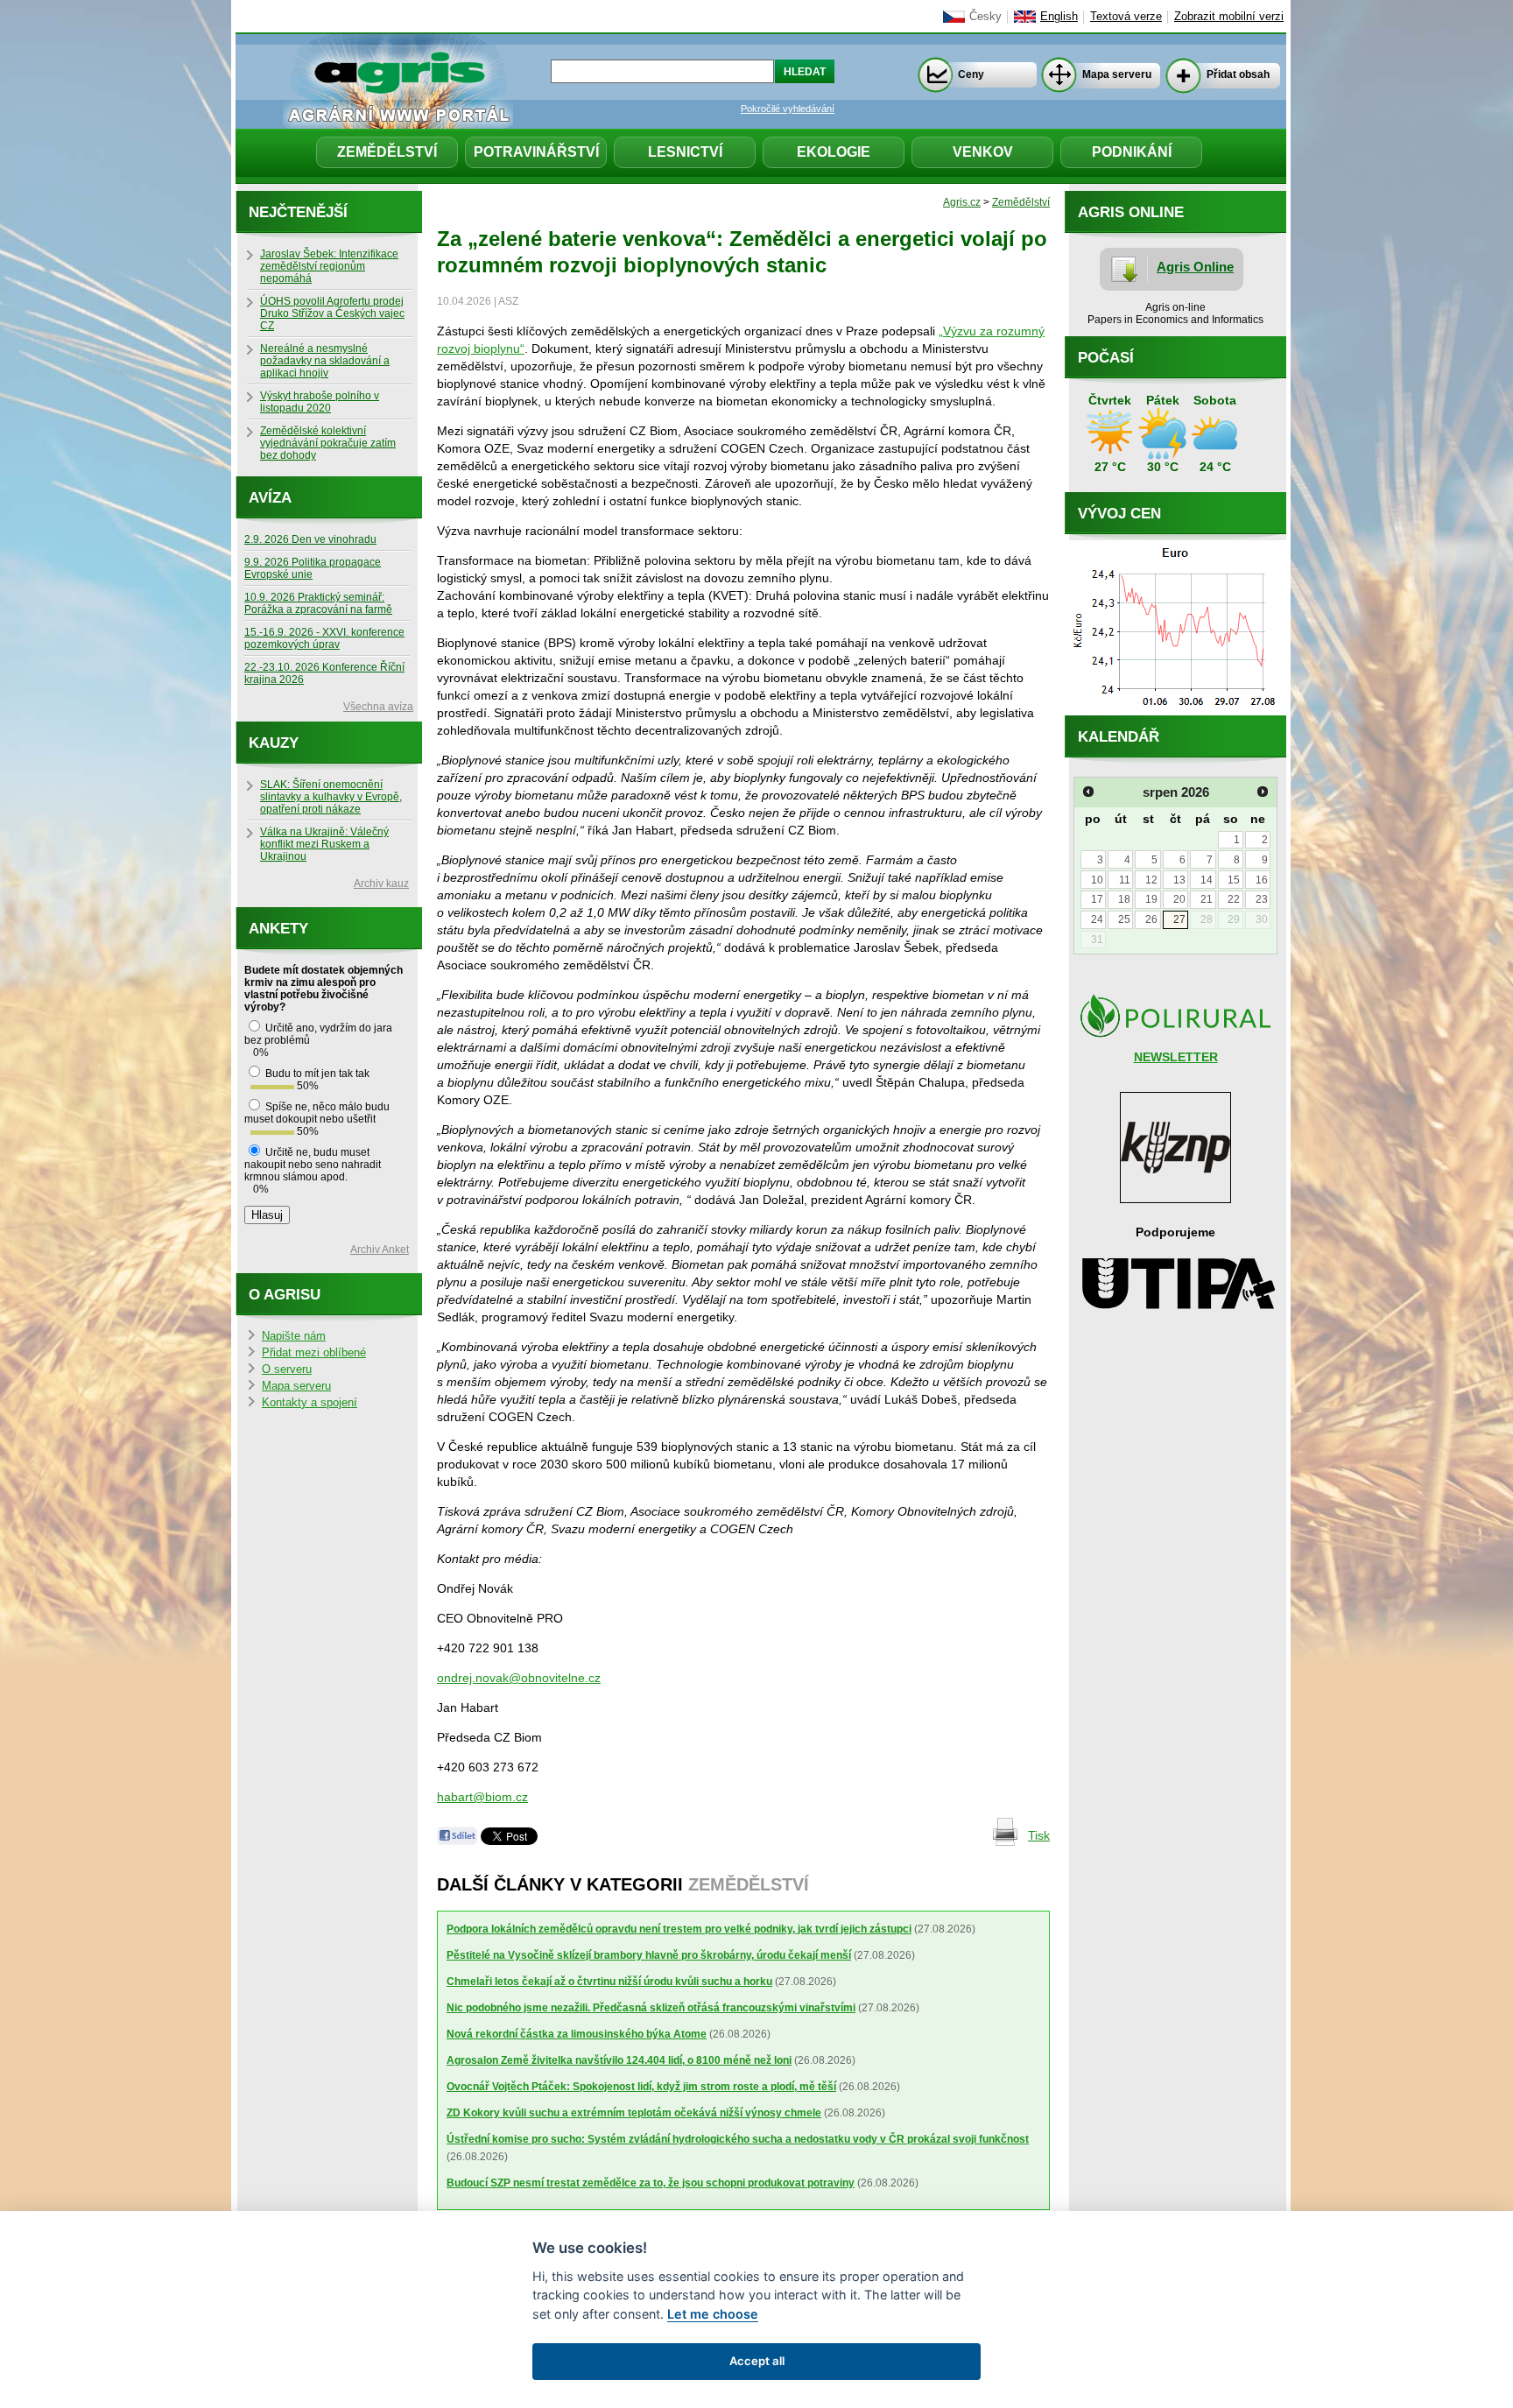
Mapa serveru (1117, 74)
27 (1179, 919)
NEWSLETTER (1176, 1057)
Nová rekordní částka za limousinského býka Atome (577, 2034)
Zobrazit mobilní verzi (1229, 17)
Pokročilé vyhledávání (788, 109)
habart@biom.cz (482, 1797)
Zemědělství (387, 152)
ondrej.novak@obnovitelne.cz (519, 1678)
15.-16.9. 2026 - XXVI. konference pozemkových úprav (324, 638)
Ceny (971, 74)
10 (1097, 880)
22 (1234, 899)
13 (1179, 880)
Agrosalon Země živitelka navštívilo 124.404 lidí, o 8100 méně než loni (619, 2060)
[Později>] (1263, 792)
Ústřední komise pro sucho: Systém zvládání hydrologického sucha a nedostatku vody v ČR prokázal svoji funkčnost (738, 2139)
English (1059, 17)
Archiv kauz (381, 884)
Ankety (278, 929)
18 (1124, 899)
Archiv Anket (380, 1250)
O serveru (287, 1369)
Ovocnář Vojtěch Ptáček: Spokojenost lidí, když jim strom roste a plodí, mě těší (641, 2087)
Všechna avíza (378, 707)
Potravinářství (536, 152)
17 (1097, 899)
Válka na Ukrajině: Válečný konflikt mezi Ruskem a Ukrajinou (324, 844)
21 (1207, 899)
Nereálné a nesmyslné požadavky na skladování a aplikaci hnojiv (325, 361)
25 (1124, 919)
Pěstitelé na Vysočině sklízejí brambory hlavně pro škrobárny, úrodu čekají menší (649, 1955)
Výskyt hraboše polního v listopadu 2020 (320, 402)
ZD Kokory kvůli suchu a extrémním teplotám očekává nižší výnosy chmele (634, 2113)
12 (1151, 880)
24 (1097, 919)
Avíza (270, 498)
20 (1179, 899)
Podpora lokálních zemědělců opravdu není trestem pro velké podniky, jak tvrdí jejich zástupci (679, 1929)
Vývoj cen (1119, 514)
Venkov (983, 152)
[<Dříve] (1088, 792)
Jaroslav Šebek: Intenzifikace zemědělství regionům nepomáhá (329, 266)
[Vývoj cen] (1175, 711)
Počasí (1106, 358)
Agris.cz (962, 202)
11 (1125, 880)
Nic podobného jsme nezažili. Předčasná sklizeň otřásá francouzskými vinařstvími (651, 2008)
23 (1262, 899)
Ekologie (834, 152)
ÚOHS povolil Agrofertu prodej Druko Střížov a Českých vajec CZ (332, 313)
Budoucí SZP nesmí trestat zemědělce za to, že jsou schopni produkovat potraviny (651, 2183)
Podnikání (1132, 152)
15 (1234, 880)
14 (1207, 880)
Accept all (757, 2361)
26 (1151, 919)
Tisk (1039, 1835)
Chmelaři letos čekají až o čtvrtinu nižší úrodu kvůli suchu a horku (609, 1982)
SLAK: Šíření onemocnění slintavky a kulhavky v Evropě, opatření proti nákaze (331, 797)
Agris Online (1195, 267)
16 (1262, 880)
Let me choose (713, 2314)
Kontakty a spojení (310, 1403)
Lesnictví (685, 152)
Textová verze (1126, 17)
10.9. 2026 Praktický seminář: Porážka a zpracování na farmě (318, 603)
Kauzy (274, 743)
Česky (985, 17)
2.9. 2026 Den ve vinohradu (310, 539)
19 (1151, 899)
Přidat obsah (1238, 74)
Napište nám (294, 1336)
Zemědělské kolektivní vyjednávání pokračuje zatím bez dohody (328, 443)
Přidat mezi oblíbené (314, 1353)
